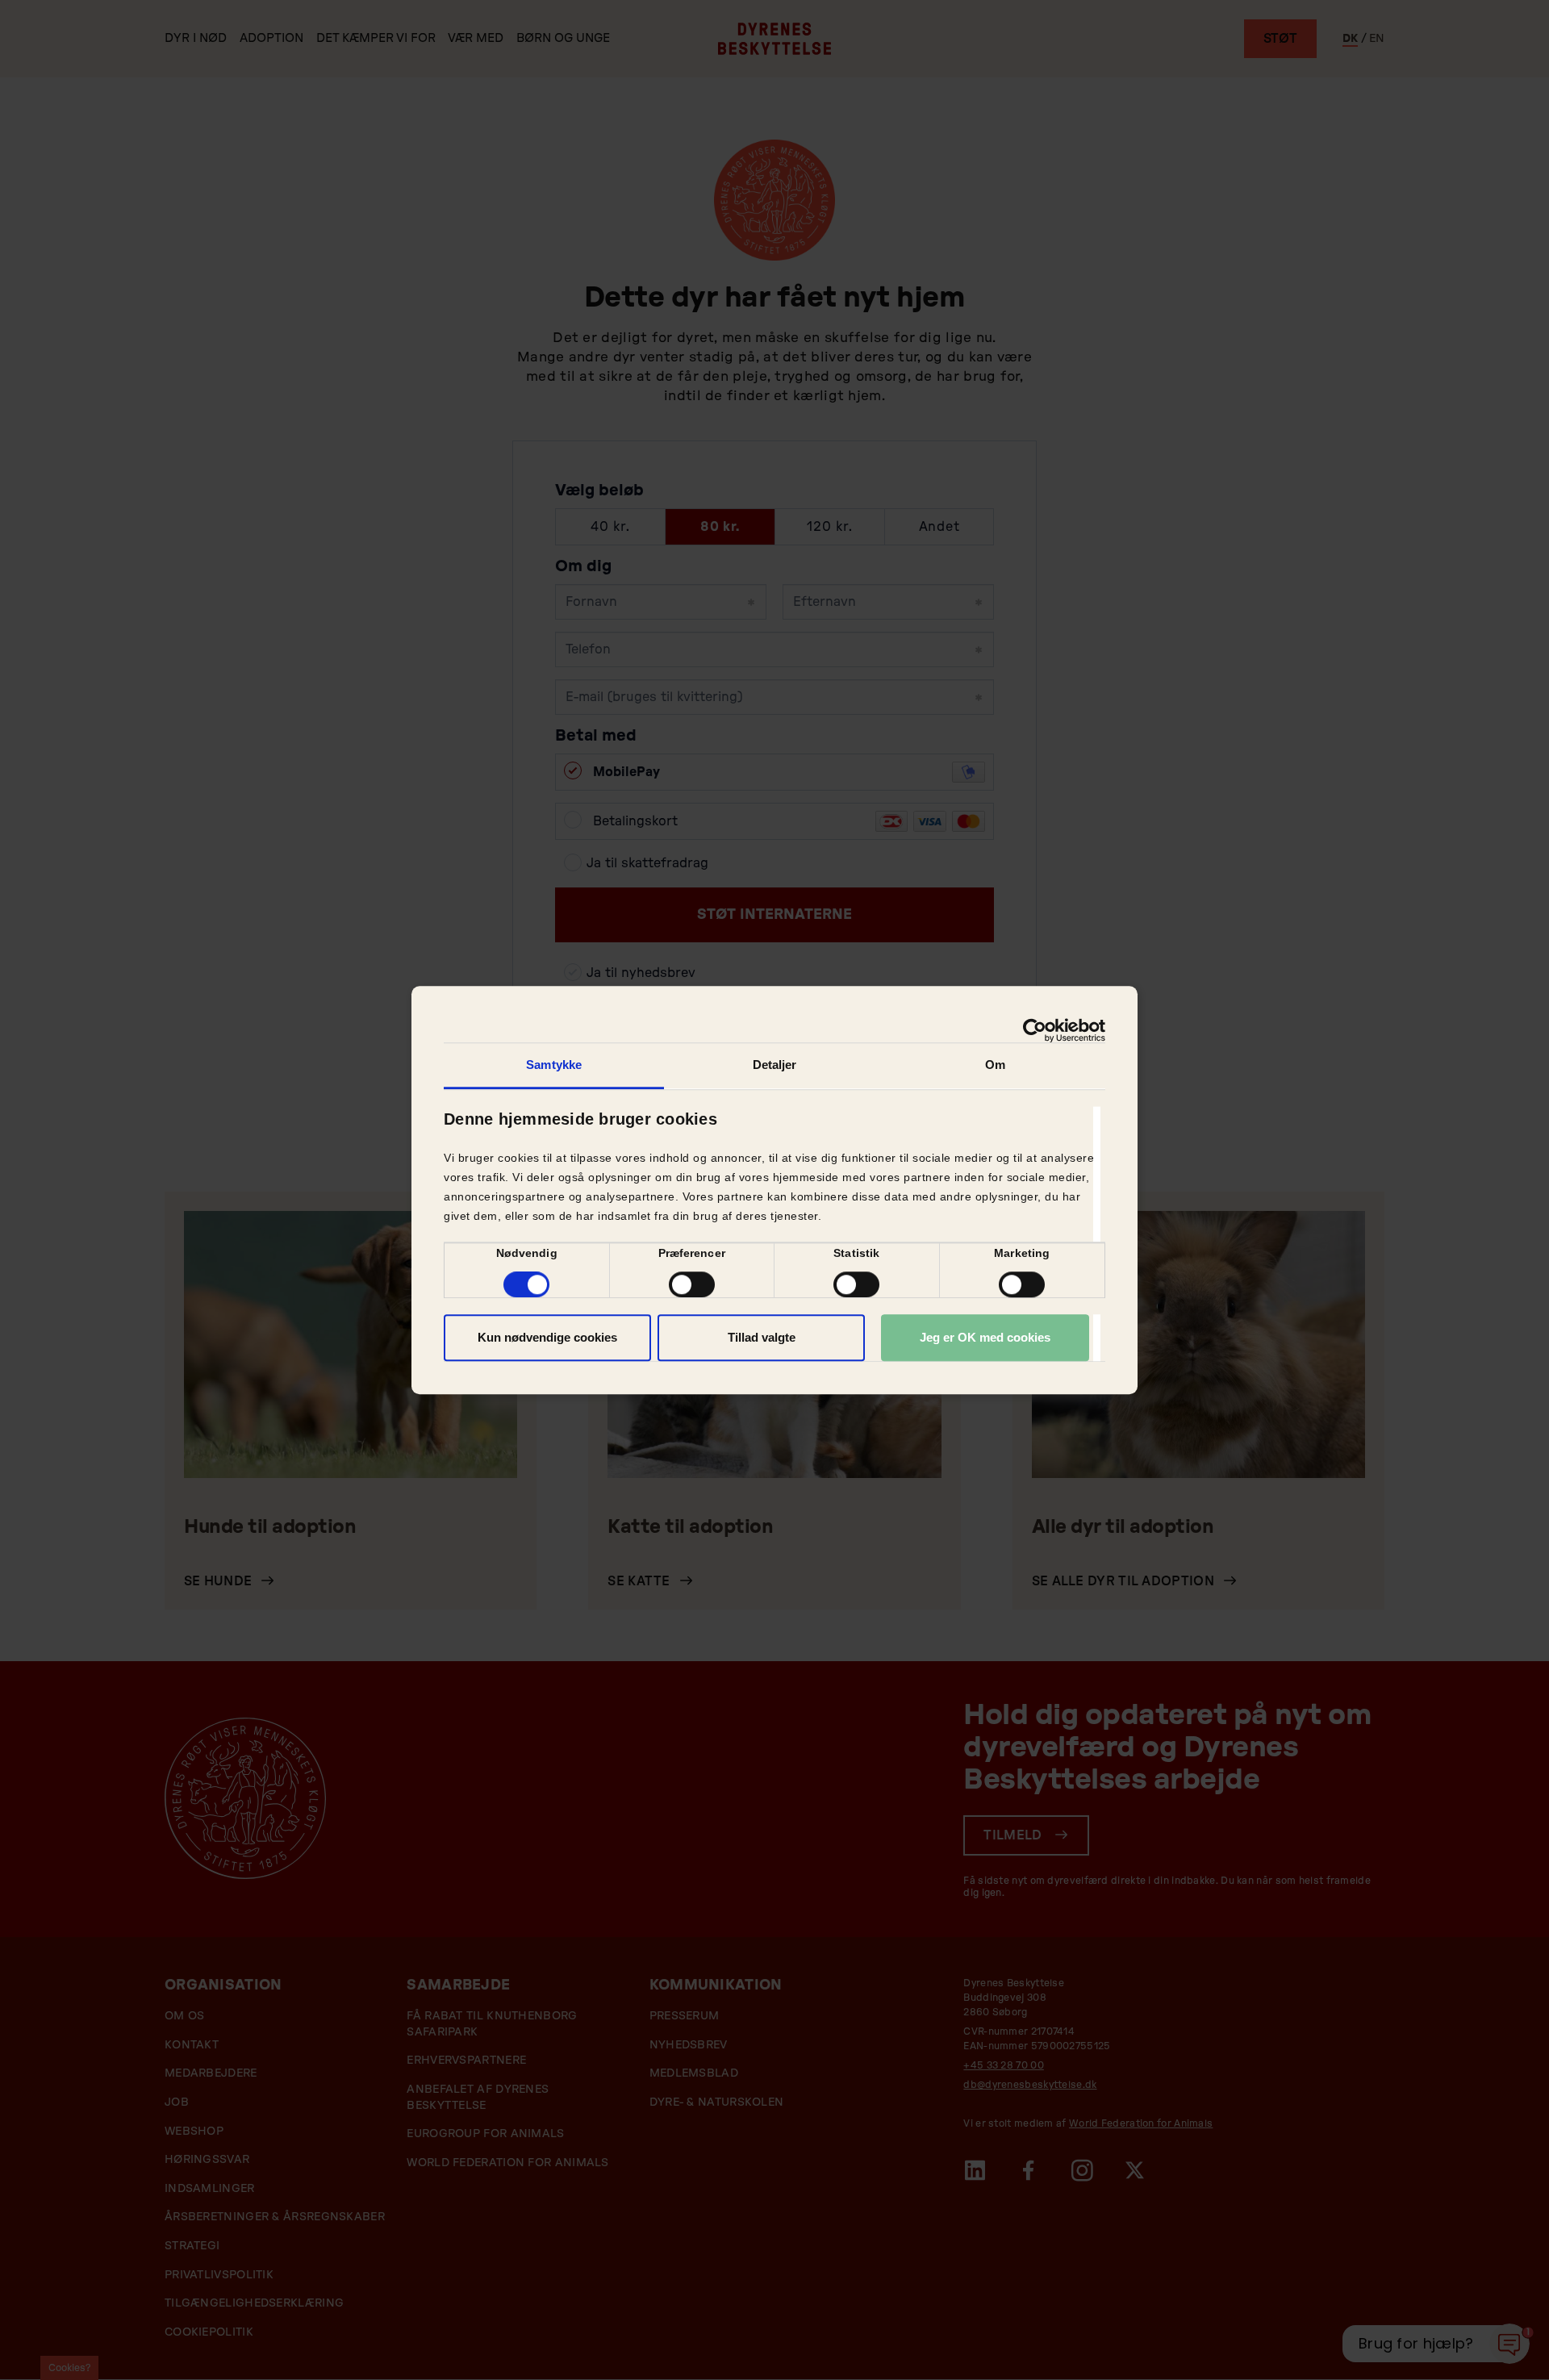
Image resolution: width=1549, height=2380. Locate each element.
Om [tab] (995, 1065)
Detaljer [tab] (775, 1065)
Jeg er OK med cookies (985, 1337)
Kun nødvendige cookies (547, 1337)
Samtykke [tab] (554, 1065)
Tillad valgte (762, 1337)
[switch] (692, 1284)
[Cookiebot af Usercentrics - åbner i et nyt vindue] (1035, 1030)
